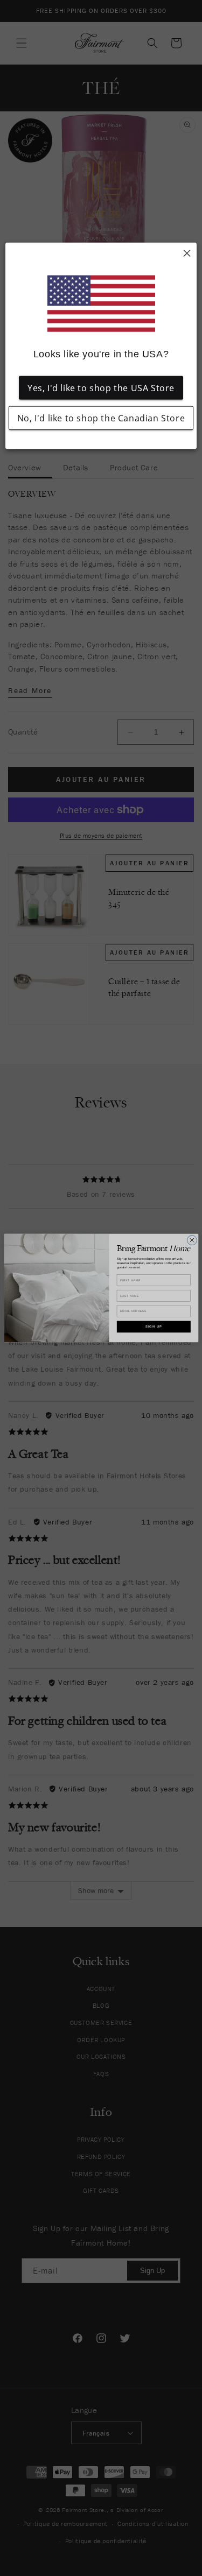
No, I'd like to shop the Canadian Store (101, 418)
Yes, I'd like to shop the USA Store (101, 387)
